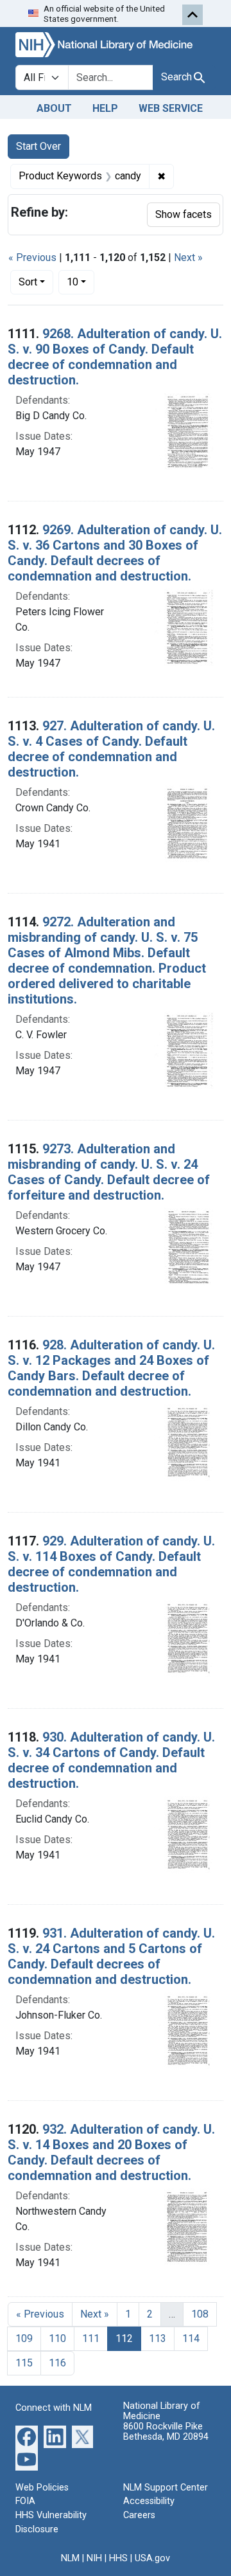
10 (81, 282)
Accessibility (149, 2501)
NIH (94, 2558)
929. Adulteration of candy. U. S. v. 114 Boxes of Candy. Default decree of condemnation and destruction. (111, 1564)
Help (105, 108)
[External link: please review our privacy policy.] (27, 2436)
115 (24, 2363)
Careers (139, 2515)
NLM (70, 2558)
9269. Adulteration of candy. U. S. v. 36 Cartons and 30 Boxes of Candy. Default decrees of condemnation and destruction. (115, 553)
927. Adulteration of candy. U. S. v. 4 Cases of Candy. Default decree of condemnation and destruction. (111, 749)
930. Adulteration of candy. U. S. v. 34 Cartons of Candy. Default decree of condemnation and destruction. (111, 1760)
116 (57, 2363)
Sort (28, 282)
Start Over (38, 146)
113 (158, 2338)
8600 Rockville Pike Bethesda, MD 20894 (166, 2432)
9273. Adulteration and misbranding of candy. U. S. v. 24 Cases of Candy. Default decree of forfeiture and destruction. (109, 1172)
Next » (188, 257)
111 (91, 2338)
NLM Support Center (166, 2488)
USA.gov (152, 2558)
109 (24, 2338)
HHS (118, 2558)
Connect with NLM (54, 2408)
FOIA (25, 2501)
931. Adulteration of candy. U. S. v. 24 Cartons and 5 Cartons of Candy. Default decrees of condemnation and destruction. (111, 1956)
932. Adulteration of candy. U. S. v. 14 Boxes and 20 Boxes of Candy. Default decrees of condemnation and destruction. (111, 2152)
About (54, 108)
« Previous (32, 257)
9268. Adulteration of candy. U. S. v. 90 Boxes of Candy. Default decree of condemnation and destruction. (115, 357)
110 (57, 2338)
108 (200, 2314)
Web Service (171, 108)
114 (191, 2338)
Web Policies (42, 2488)
